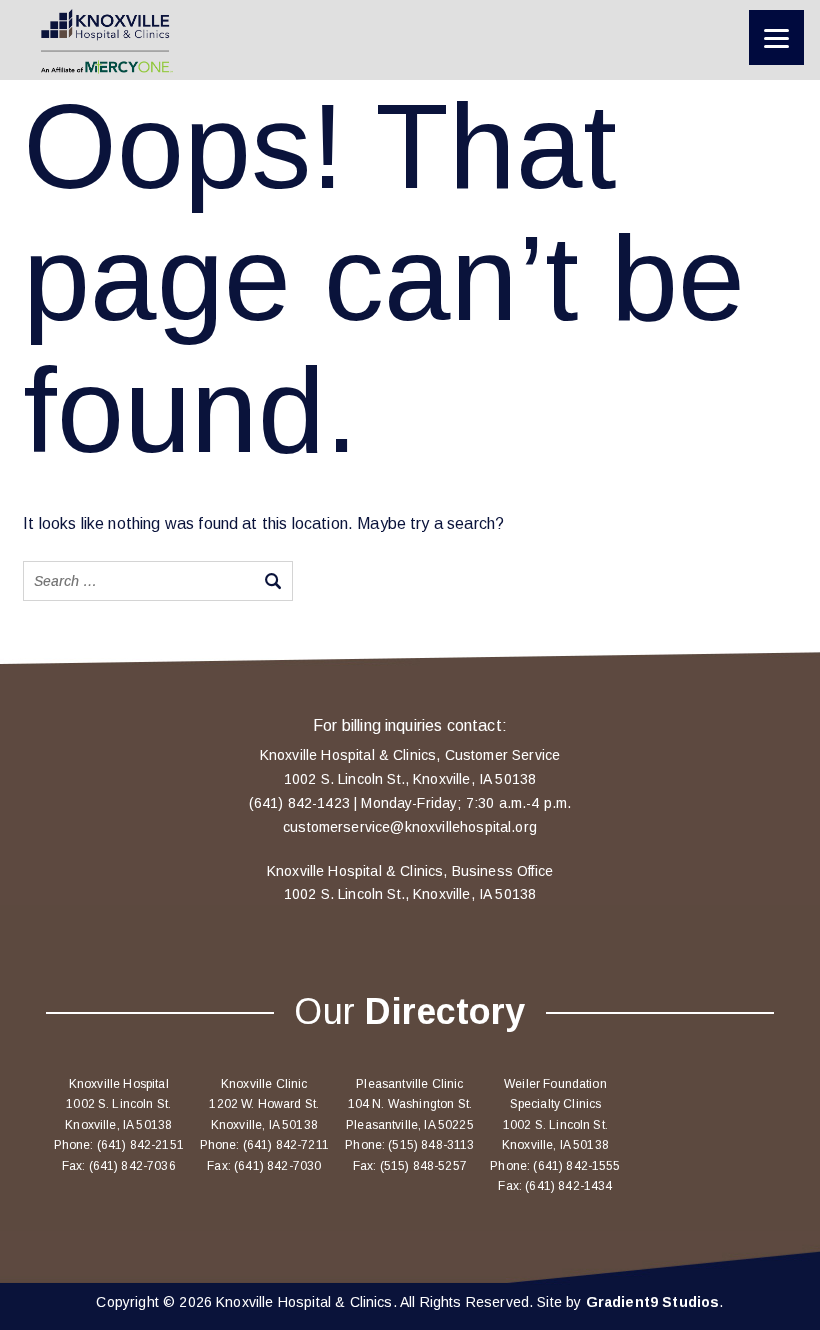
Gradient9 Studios (653, 1302)
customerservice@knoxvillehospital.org (410, 827)
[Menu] (776, 37)
